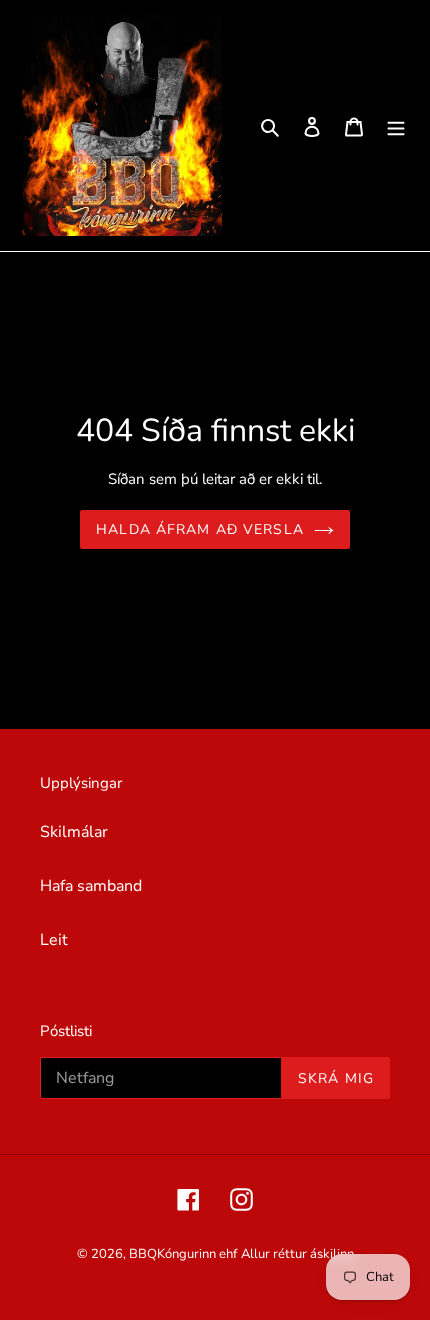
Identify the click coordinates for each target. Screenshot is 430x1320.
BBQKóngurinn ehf (183, 1254)
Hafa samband (91, 886)
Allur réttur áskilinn (297, 1254)
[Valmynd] (396, 126)
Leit (54, 940)
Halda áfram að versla (200, 529)
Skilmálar (74, 832)
